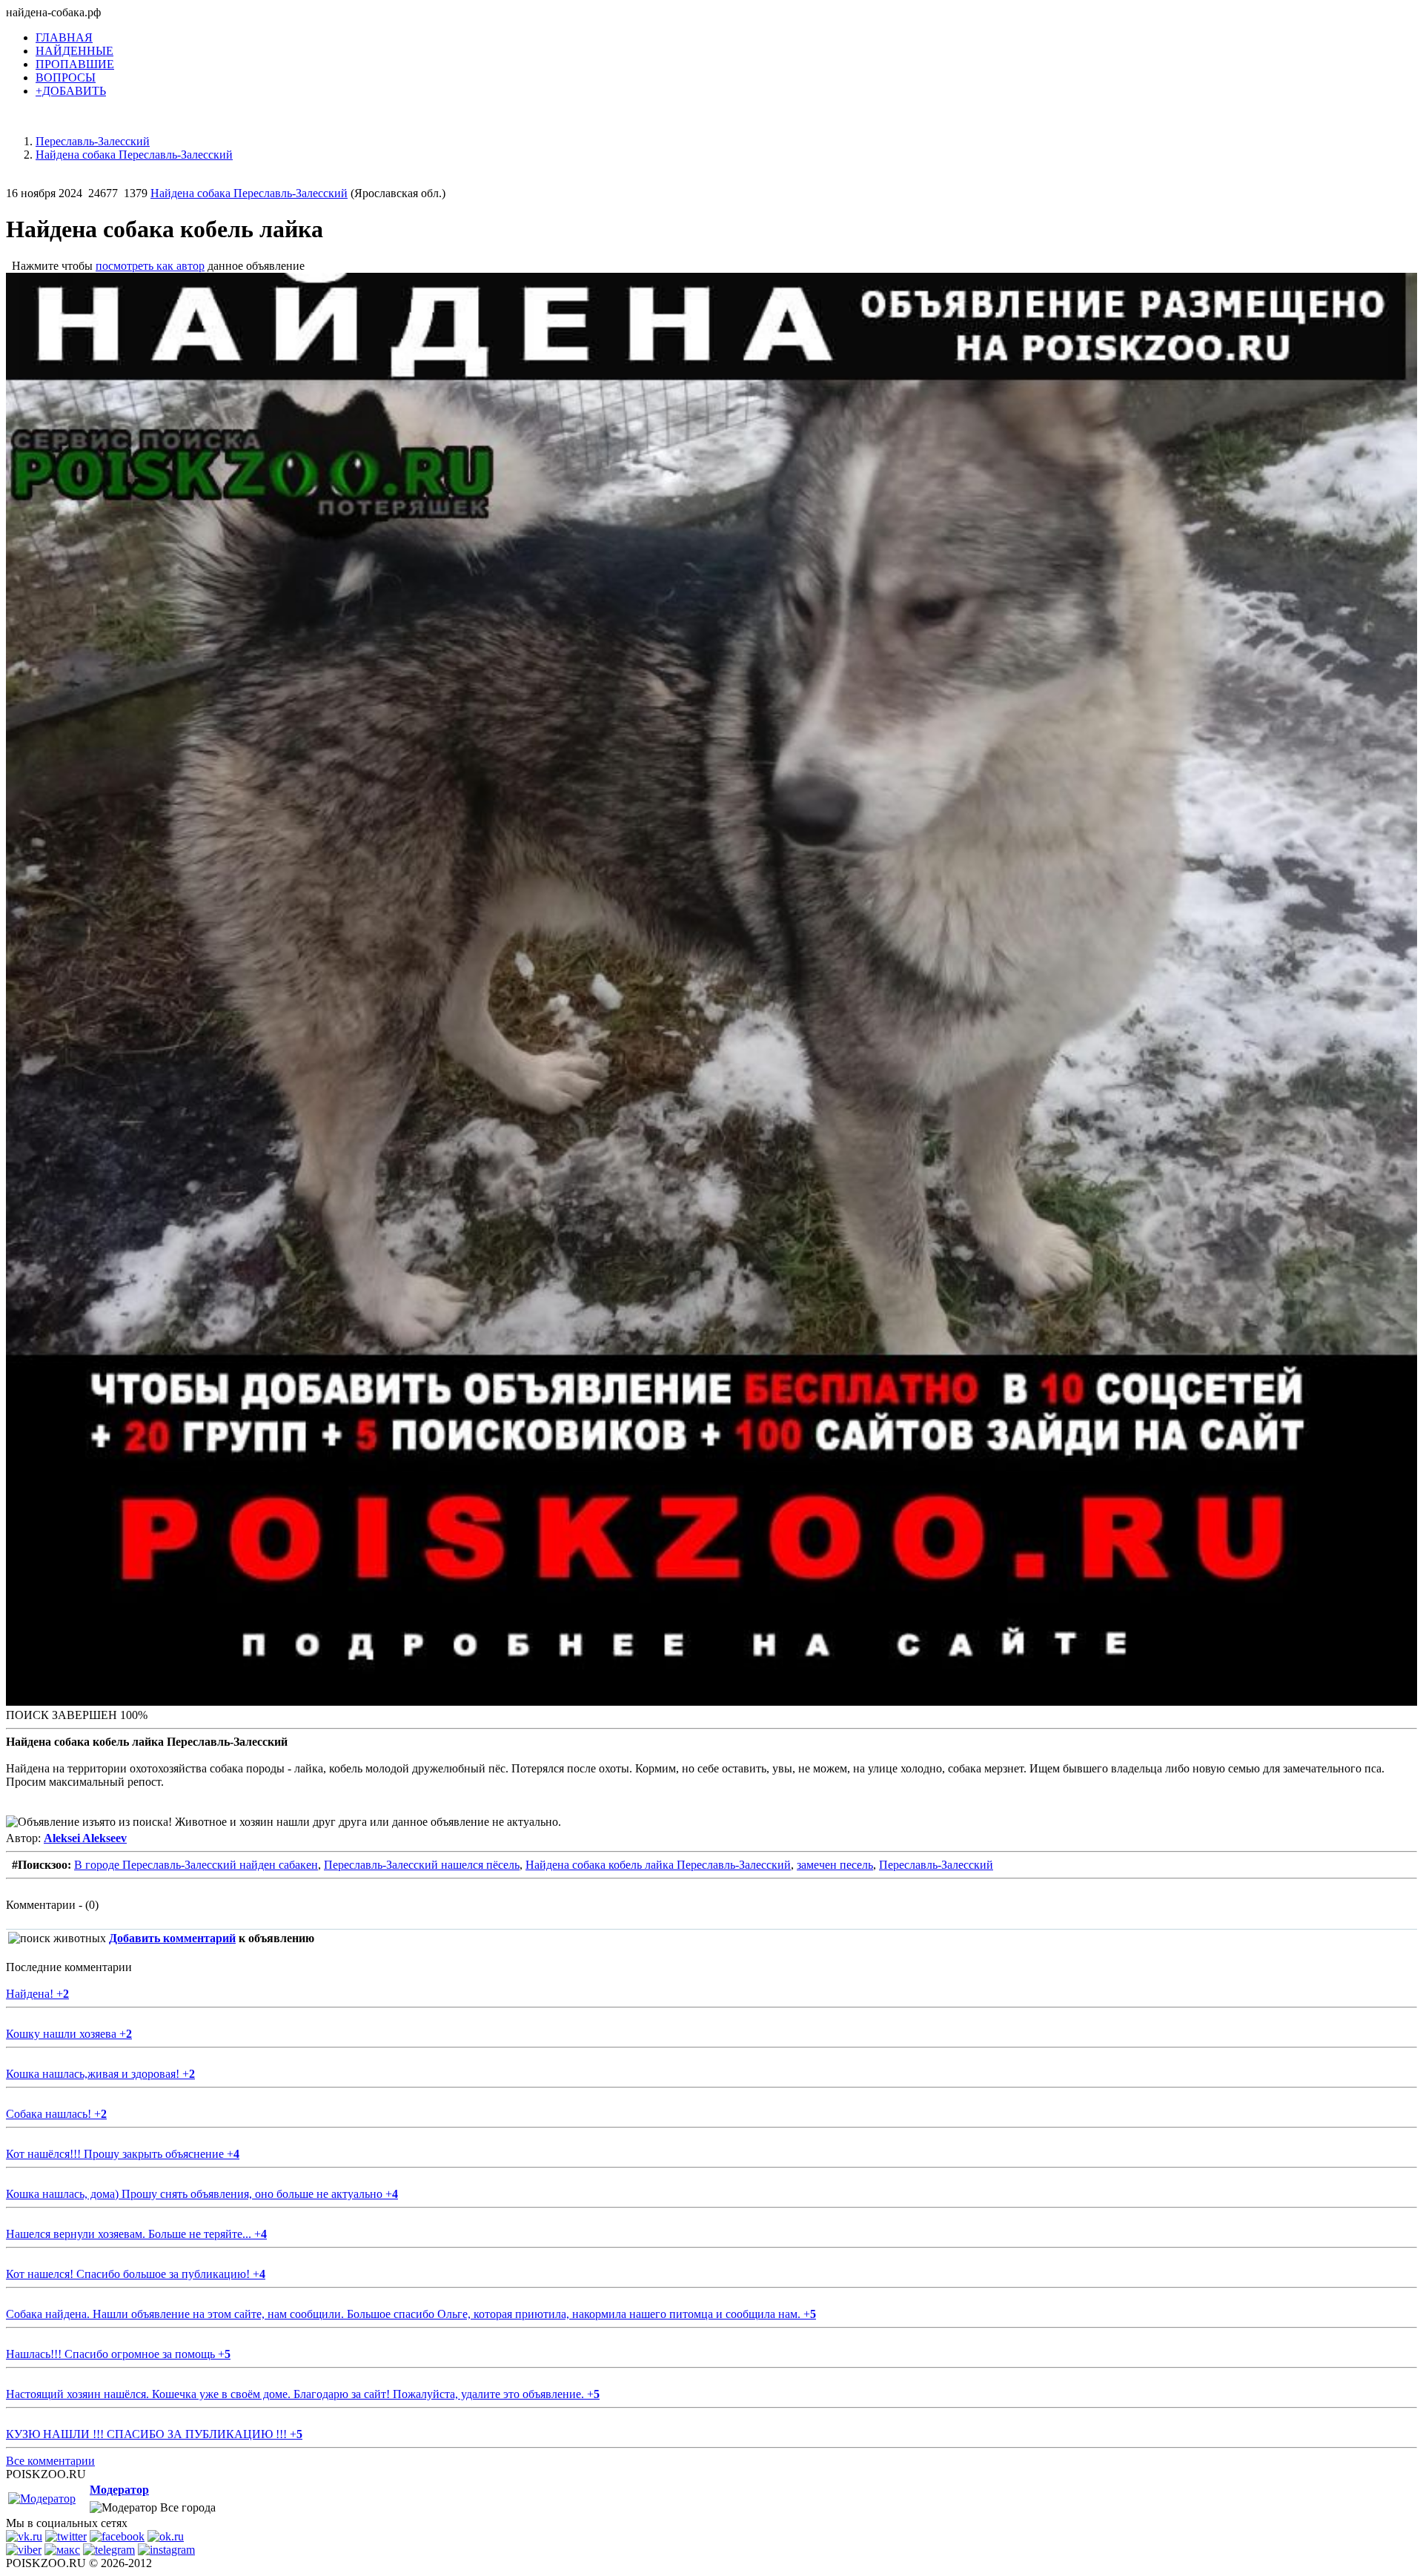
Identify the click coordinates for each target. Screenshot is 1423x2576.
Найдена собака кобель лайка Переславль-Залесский (658, 1865)
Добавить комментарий (172, 1938)
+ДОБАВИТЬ (71, 91)
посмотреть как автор (150, 266)
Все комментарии (50, 2461)
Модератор (119, 2490)
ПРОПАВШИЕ (75, 64)
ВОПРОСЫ (66, 77)
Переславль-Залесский (936, 1865)
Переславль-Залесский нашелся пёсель (422, 1865)
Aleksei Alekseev (85, 1838)
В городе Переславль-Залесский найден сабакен (196, 1865)
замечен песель (835, 1865)
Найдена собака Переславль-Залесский (249, 193)
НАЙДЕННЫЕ (74, 51)
